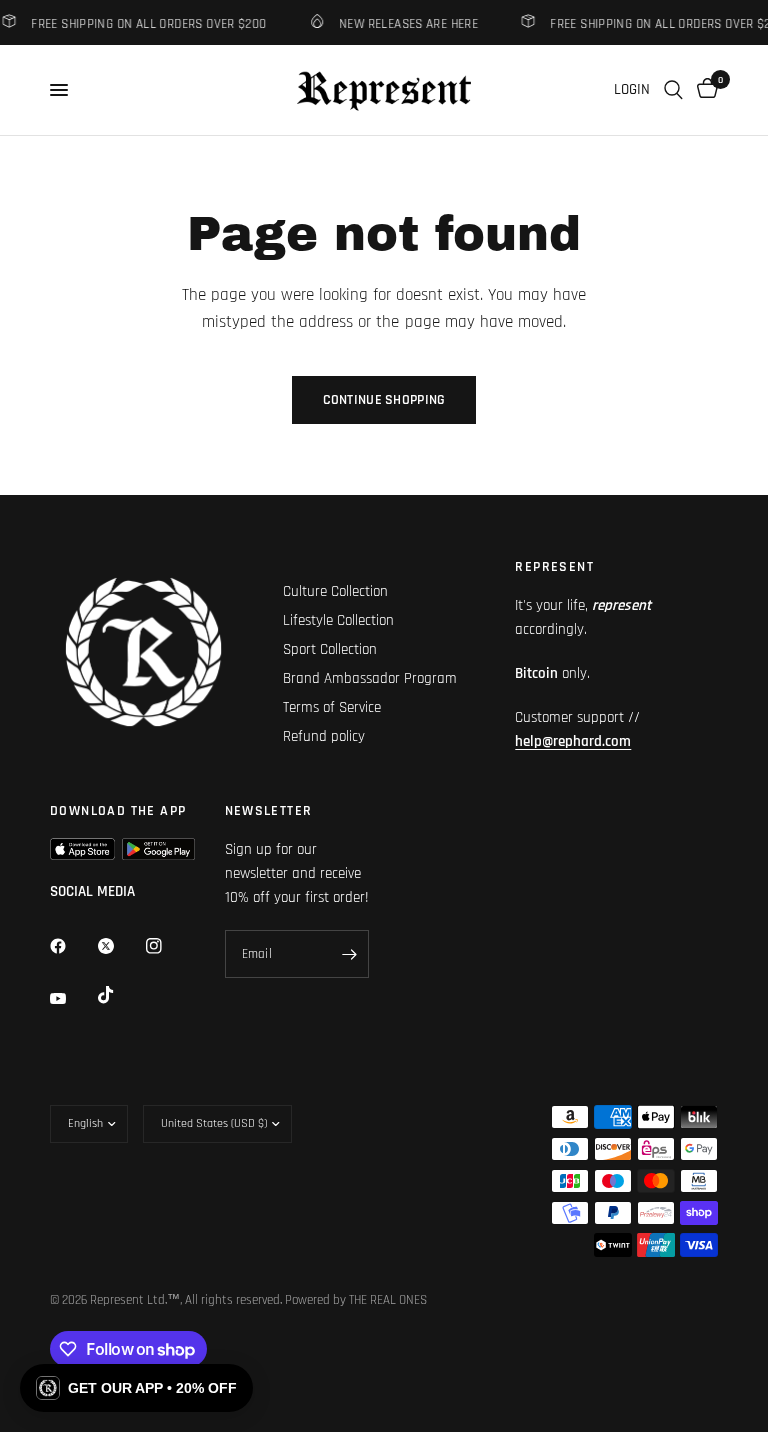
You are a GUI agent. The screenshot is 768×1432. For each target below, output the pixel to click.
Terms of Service (332, 707)
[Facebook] (72, 946)
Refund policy (324, 736)
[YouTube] (72, 998)
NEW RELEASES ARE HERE (404, 23)
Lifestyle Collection (338, 620)
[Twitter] (120, 946)
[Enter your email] (349, 954)
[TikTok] (120, 995)
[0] (704, 90)
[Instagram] (168, 946)
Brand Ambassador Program (370, 678)
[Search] (673, 90)
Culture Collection (335, 591)
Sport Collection (330, 649)
